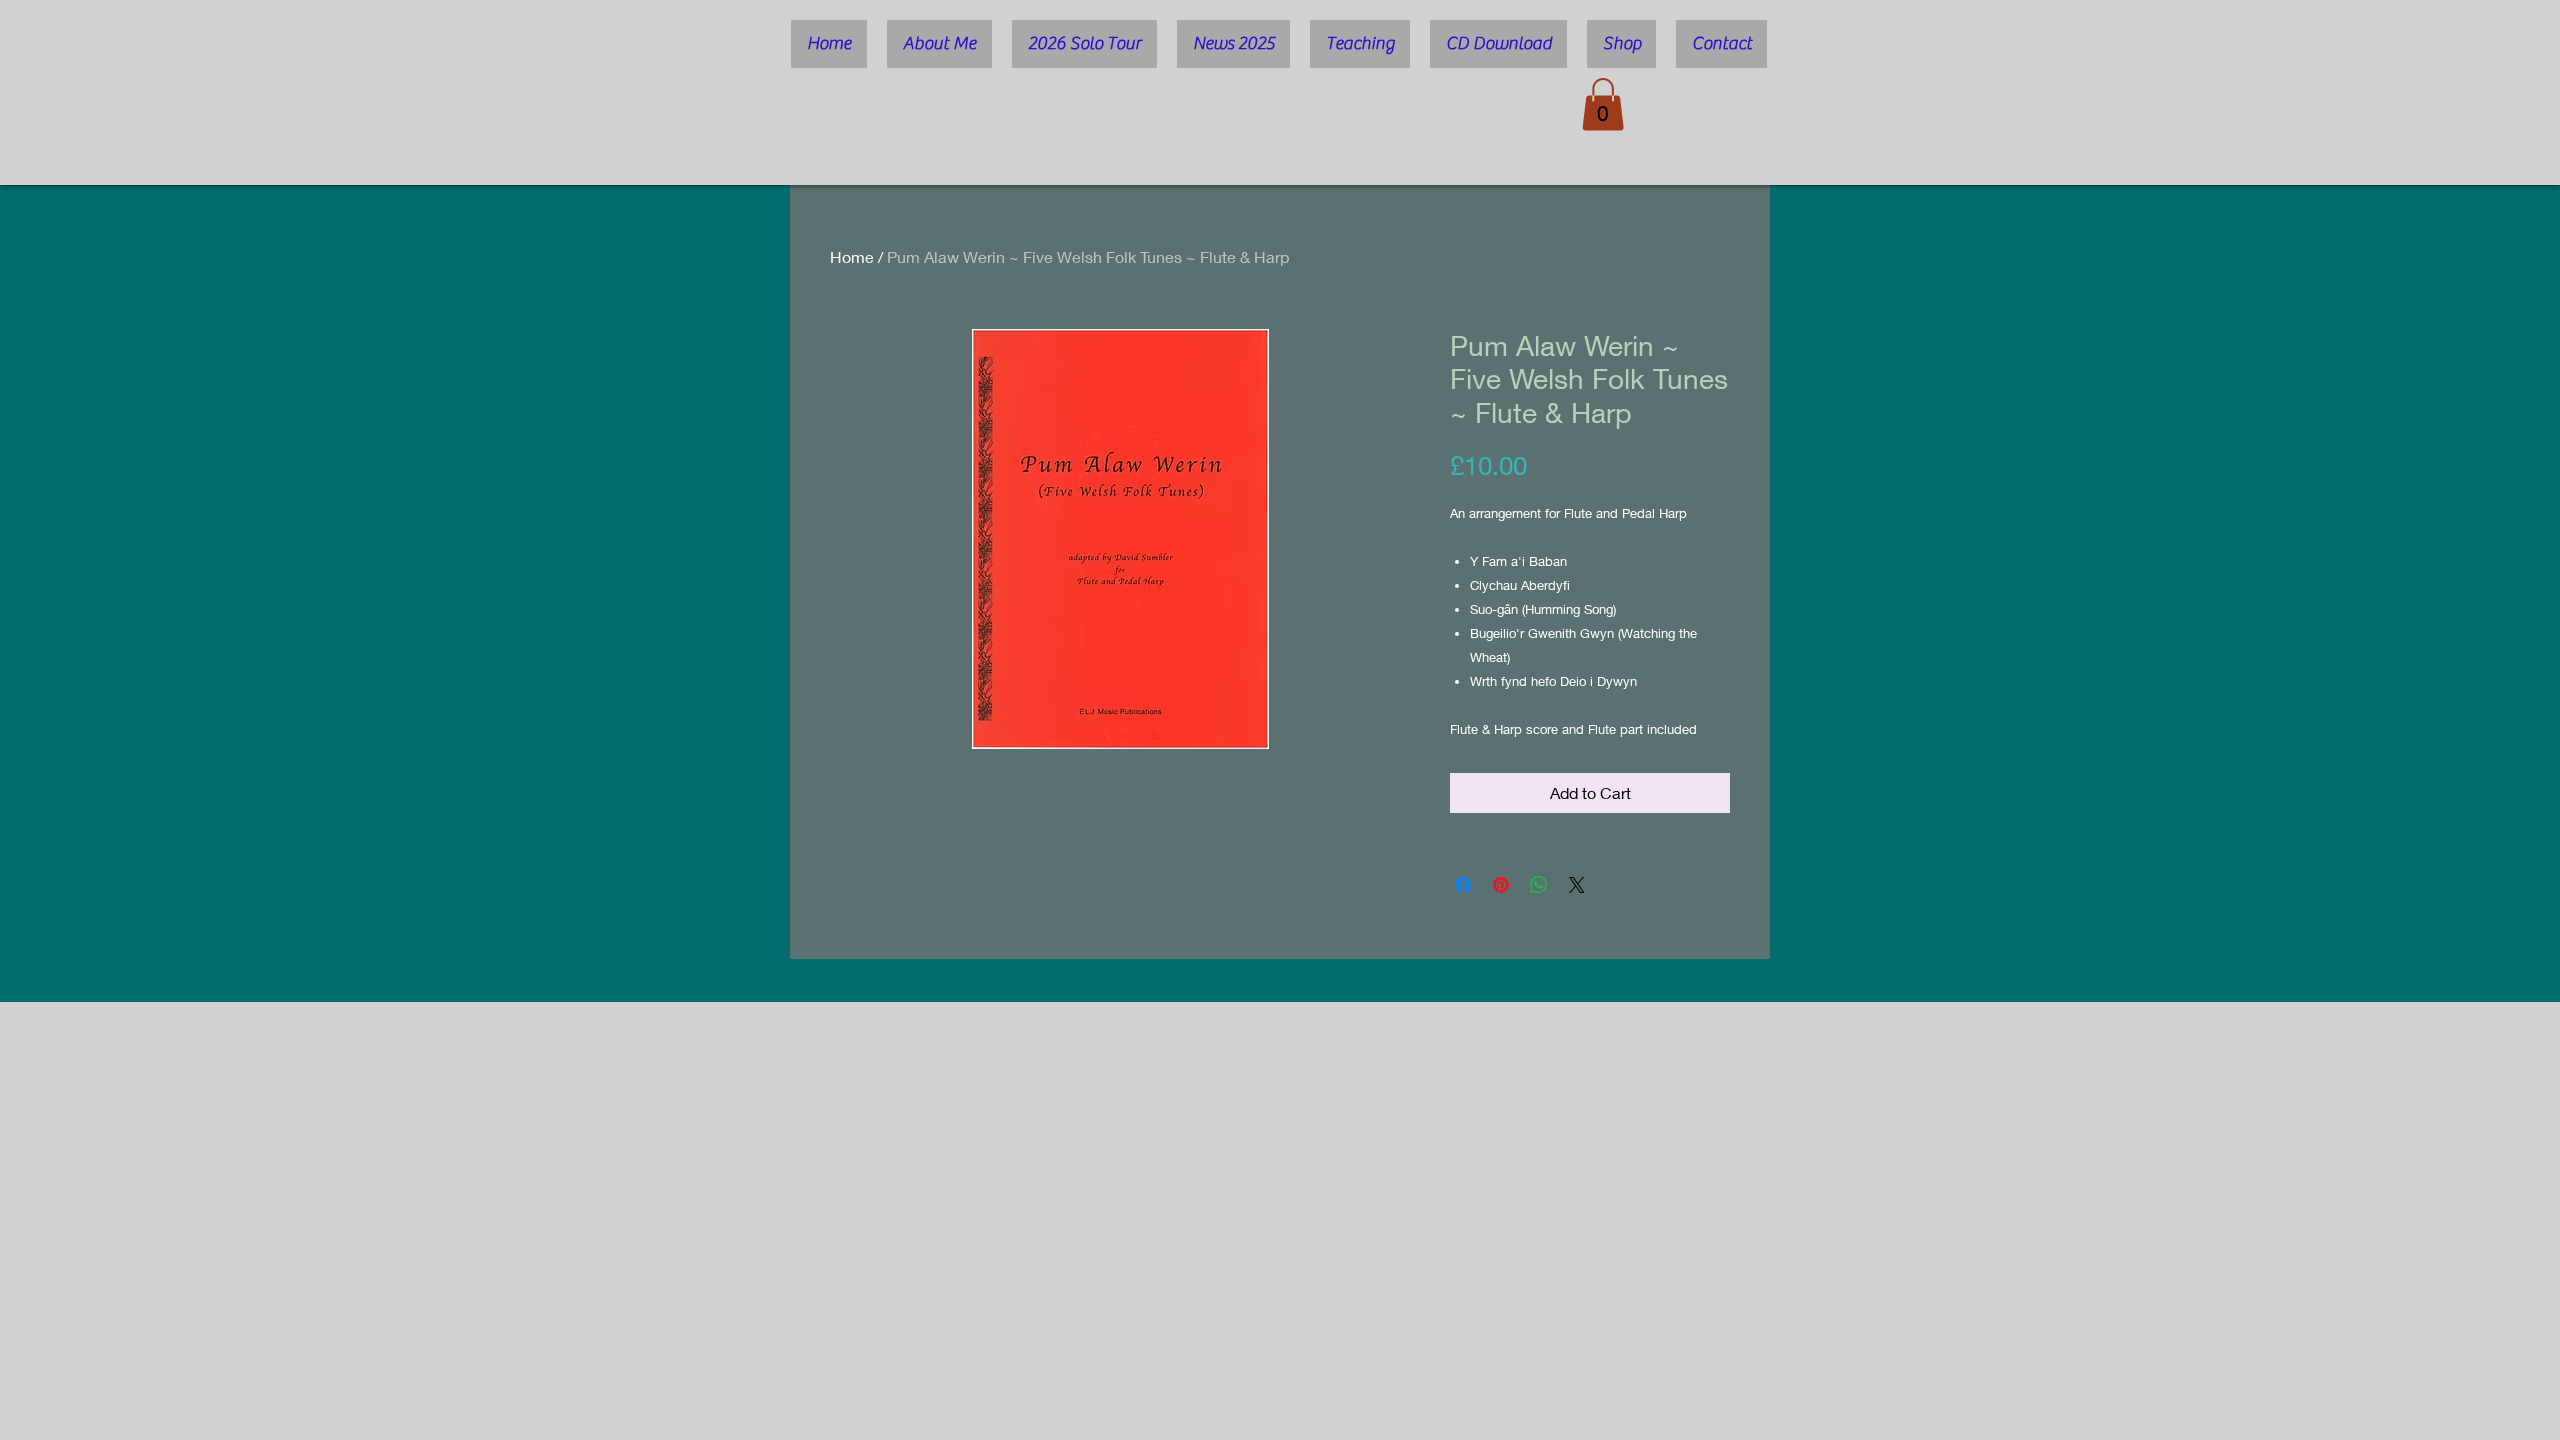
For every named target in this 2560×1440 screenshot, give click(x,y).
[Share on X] (1577, 885)
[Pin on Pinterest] (1501, 885)
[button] (1603, 104)
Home (852, 256)
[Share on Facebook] (1463, 885)
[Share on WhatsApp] (1539, 885)
